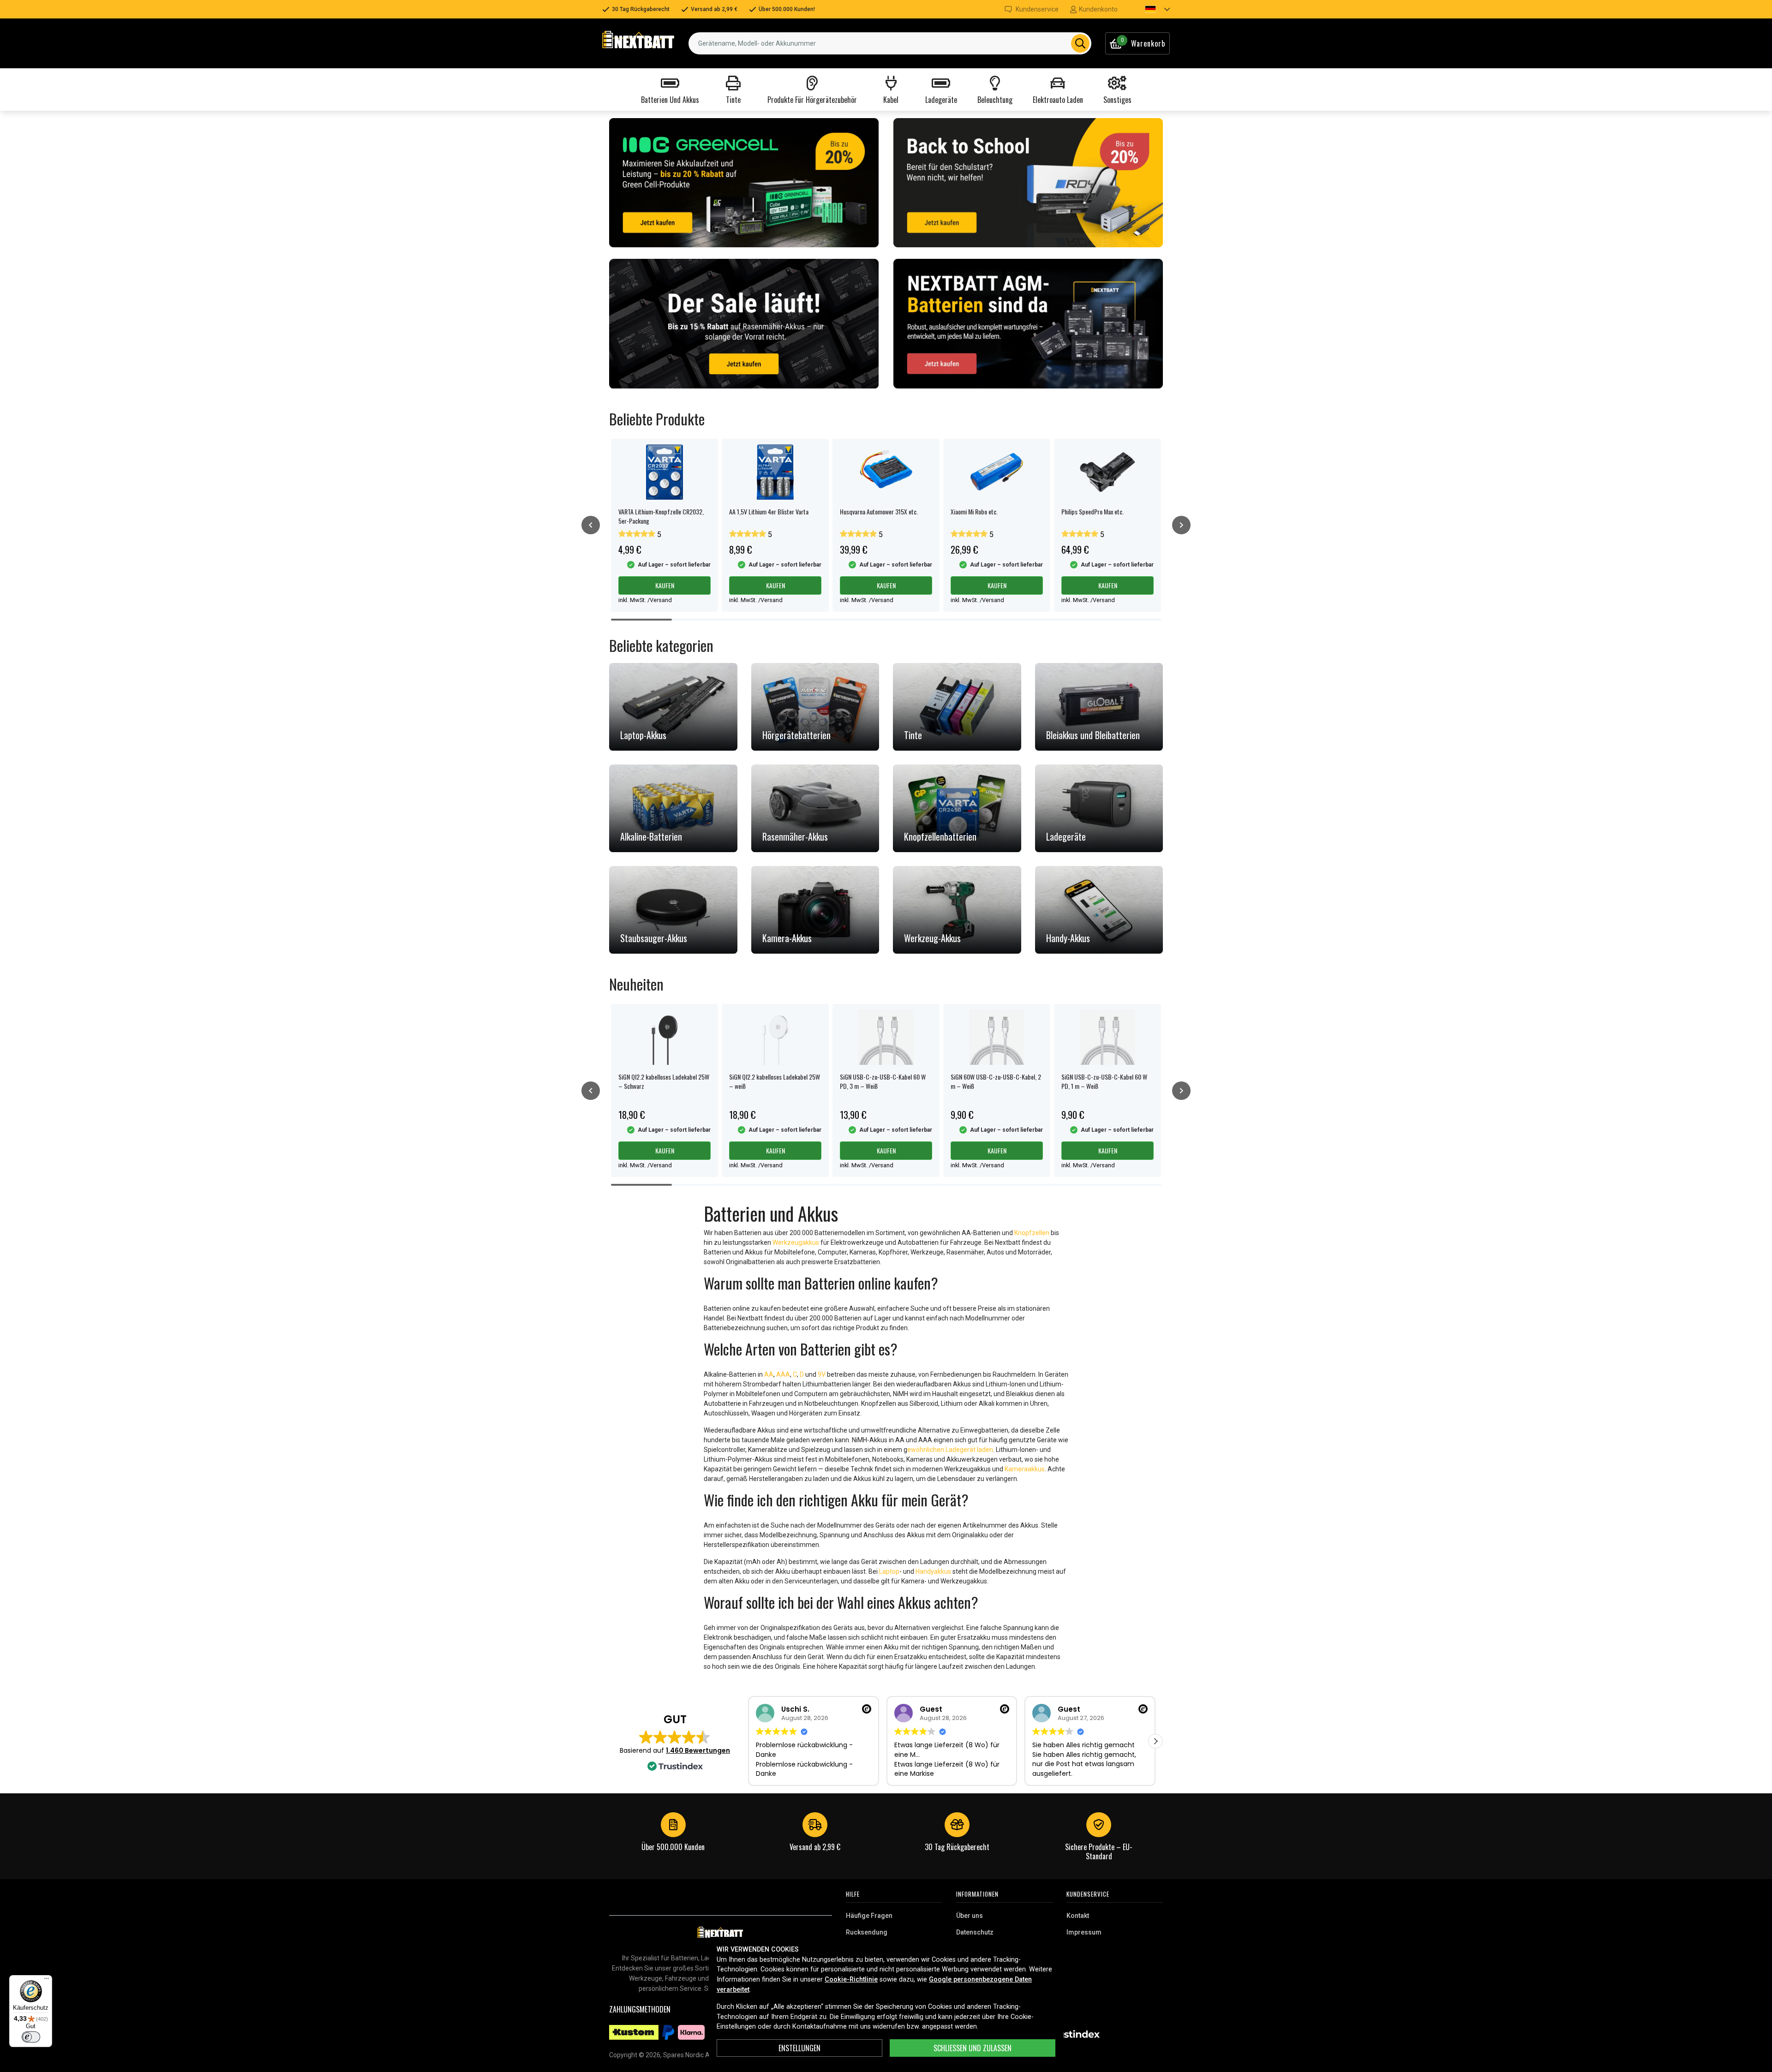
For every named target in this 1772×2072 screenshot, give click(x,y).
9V (822, 1374)
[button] (1149, 9)
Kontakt (1078, 1916)
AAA (783, 1374)
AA (769, 1374)
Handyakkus (933, 1571)
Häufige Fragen (869, 1916)
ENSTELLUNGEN (799, 2048)
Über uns (970, 1916)
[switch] (31, 2037)
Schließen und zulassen (973, 2048)
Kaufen (665, 585)
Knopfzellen (1032, 1233)
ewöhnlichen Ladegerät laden (950, 1450)
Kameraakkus (1025, 1469)
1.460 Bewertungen (698, 1750)
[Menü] (47, 1981)
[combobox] (890, 43)
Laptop (889, 1571)
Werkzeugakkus (796, 1242)
